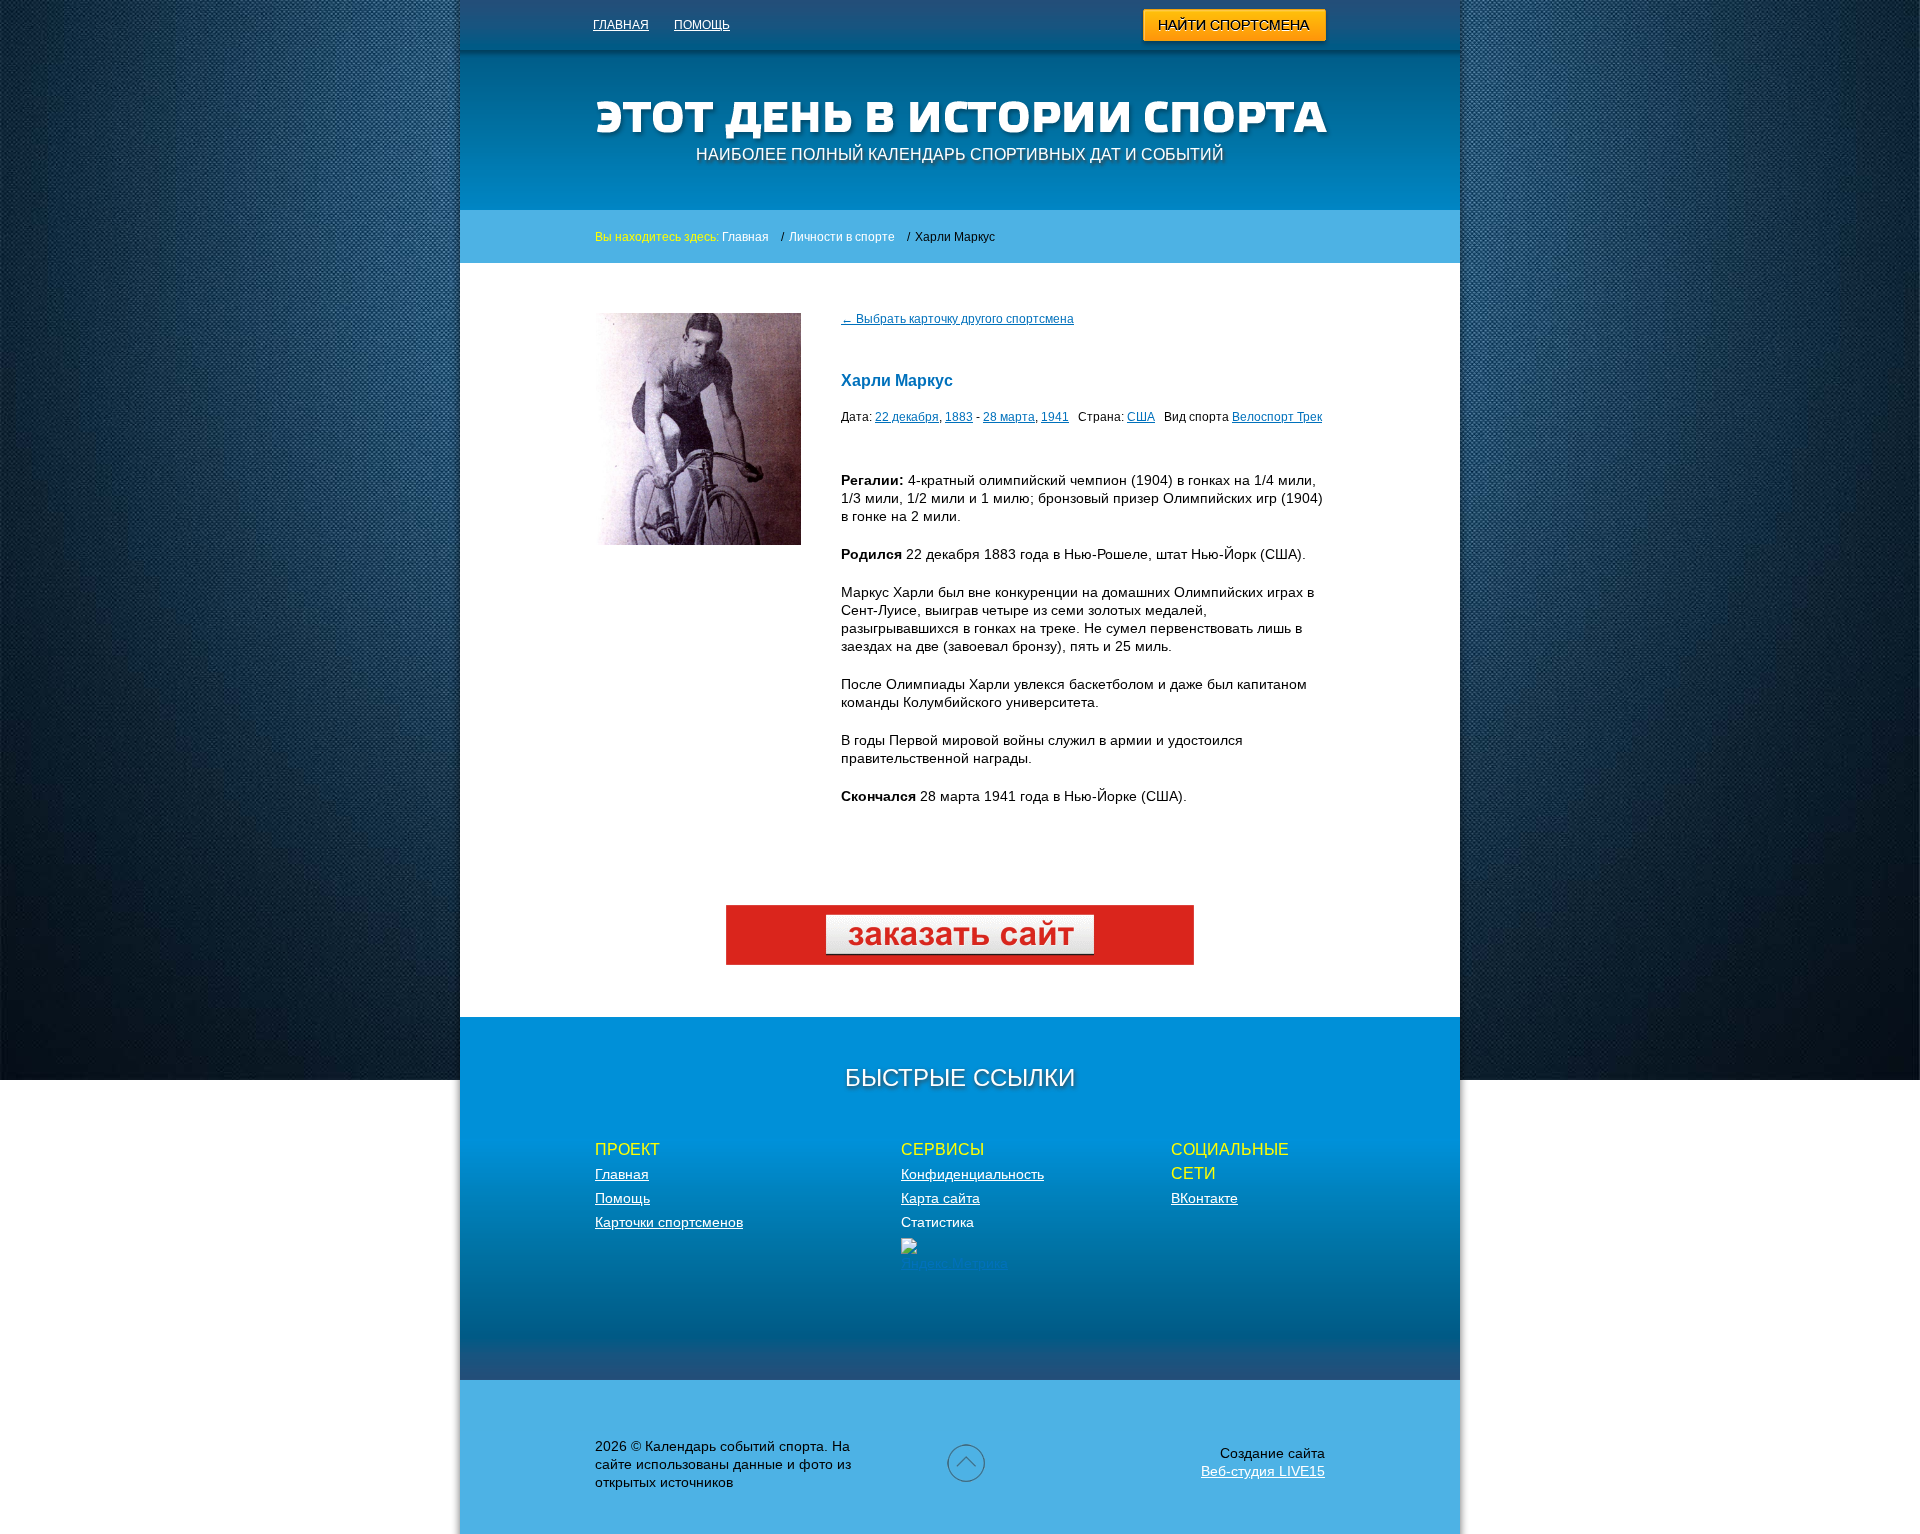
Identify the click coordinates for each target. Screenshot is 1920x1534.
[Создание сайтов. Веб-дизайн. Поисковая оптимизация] (960, 960)
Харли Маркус (897, 380)
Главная (621, 25)
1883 (959, 417)
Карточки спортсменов (669, 1222)
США (1141, 417)
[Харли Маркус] (698, 540)
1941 (1055, 417)
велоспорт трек (1277, 417)
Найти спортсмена (1235, 28)
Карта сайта (940, 1198)
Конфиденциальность (972, 1174)
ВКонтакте (1204, 1198)
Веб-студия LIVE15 (1263, 1471)
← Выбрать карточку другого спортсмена (957, 319)
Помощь (702, 25)
